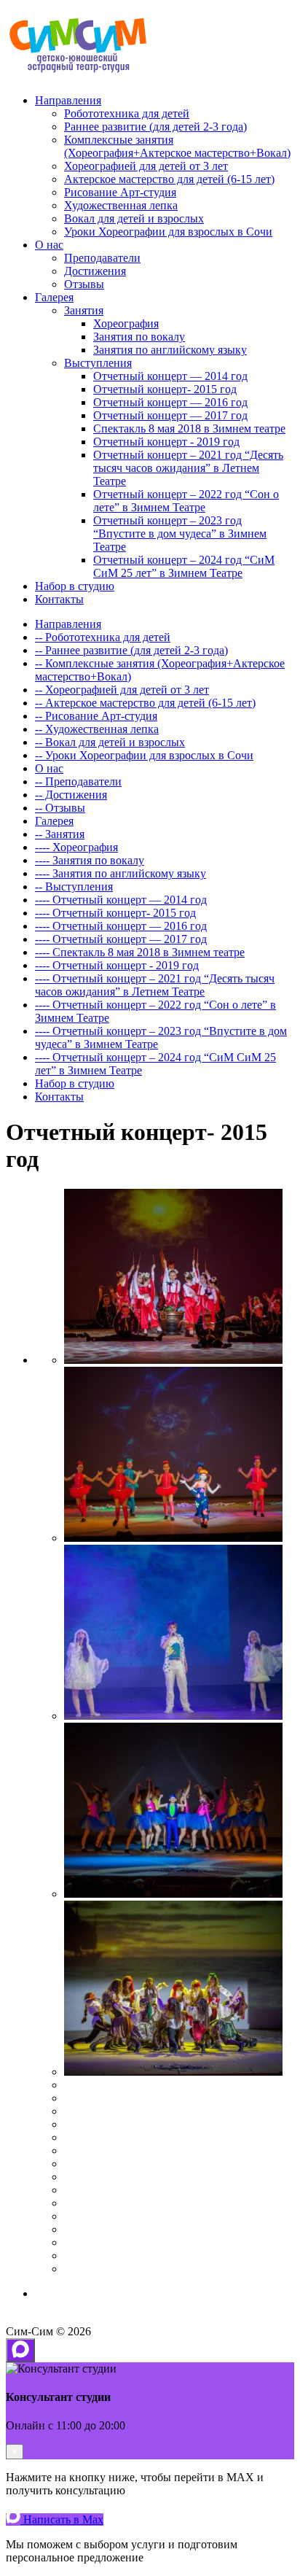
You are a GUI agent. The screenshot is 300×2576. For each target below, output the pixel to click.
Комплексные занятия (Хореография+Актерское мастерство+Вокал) (177, 146)
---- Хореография (76, 847)
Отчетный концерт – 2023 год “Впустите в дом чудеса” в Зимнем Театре (180, 534)
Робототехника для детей (127, 113)
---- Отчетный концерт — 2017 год (121, 939)
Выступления (98, 363)
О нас (49, 245)
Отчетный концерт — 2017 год (170, 415)
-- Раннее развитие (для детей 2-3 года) (131, 650)
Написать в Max (62, 2519)
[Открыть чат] (20, 2350)
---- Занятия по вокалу (90, 860)
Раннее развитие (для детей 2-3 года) (155, 127)
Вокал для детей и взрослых (134, 218)
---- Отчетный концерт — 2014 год (121, 900)
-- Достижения (71, 795)
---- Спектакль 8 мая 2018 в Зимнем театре (140, 952)
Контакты (59, 599)
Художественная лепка (121, 205)
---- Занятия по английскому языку (121, 873)
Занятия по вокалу (139, 337)
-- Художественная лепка (97, 729)
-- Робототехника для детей (103, 637)
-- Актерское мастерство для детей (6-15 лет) (145, 703)
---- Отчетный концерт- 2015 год (115, 913)
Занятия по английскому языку (170, 350)
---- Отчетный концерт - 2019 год (117, 965)
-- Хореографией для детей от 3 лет (122, 690)
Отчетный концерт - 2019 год (166, 442)
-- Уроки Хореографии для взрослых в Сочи (144, 755)
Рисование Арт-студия (120, 192)
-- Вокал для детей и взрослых (110, 742)
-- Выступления (74, 887)
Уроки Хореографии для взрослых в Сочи (168, 232)
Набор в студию (75, 586)
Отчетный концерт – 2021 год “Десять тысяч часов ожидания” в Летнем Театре (188, 468)
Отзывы (84, 284)
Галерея (54, 297)
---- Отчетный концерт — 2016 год (121, 926)
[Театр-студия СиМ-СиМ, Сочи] (79, 75)
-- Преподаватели (78, 781)
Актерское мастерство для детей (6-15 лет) (169, 179)
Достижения (95, 271)
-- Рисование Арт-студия (96, 716)
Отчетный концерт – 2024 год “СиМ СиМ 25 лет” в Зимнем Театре (184, 566)
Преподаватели (102, 258)
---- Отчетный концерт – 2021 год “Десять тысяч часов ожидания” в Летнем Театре (155, 985)
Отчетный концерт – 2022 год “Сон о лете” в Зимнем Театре (186, 501)
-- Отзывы (60, 808)
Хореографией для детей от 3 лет (146, 166)
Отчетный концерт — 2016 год (170, 402)
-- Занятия (60, 834)
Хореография (126, 323)
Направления (68, 100)
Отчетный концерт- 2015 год (165, 389)
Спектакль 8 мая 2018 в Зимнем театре (189, 428)
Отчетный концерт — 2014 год (170, 376)
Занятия (84, 310)
